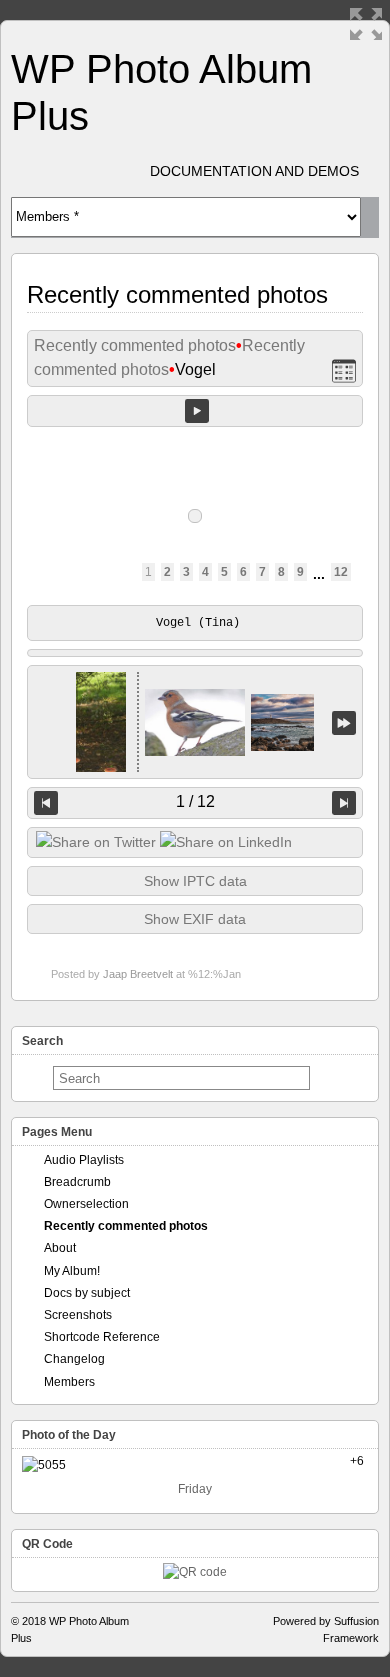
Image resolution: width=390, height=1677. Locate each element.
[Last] (344, 722)
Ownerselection (86, 1204)
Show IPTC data (195, 881)
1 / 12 (195, 801)
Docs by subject (87, 1293)
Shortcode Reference (102, 1337)
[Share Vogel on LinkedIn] (226, 842)
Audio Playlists (84, 1160)
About (60, 1248)
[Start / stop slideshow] (197, 411)
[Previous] (46, 803)
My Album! (72, 1271)
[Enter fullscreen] (366, 24)
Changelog (74, 1359)
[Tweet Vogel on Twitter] (96, 842)
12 (341, 572)
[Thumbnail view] (344, 370)
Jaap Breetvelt (138, 974)
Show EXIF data (195, 919)
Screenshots (78, 1315)
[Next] (344, 803)
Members (69, 1382)
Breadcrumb (77, 1182)
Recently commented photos (135, 345)
